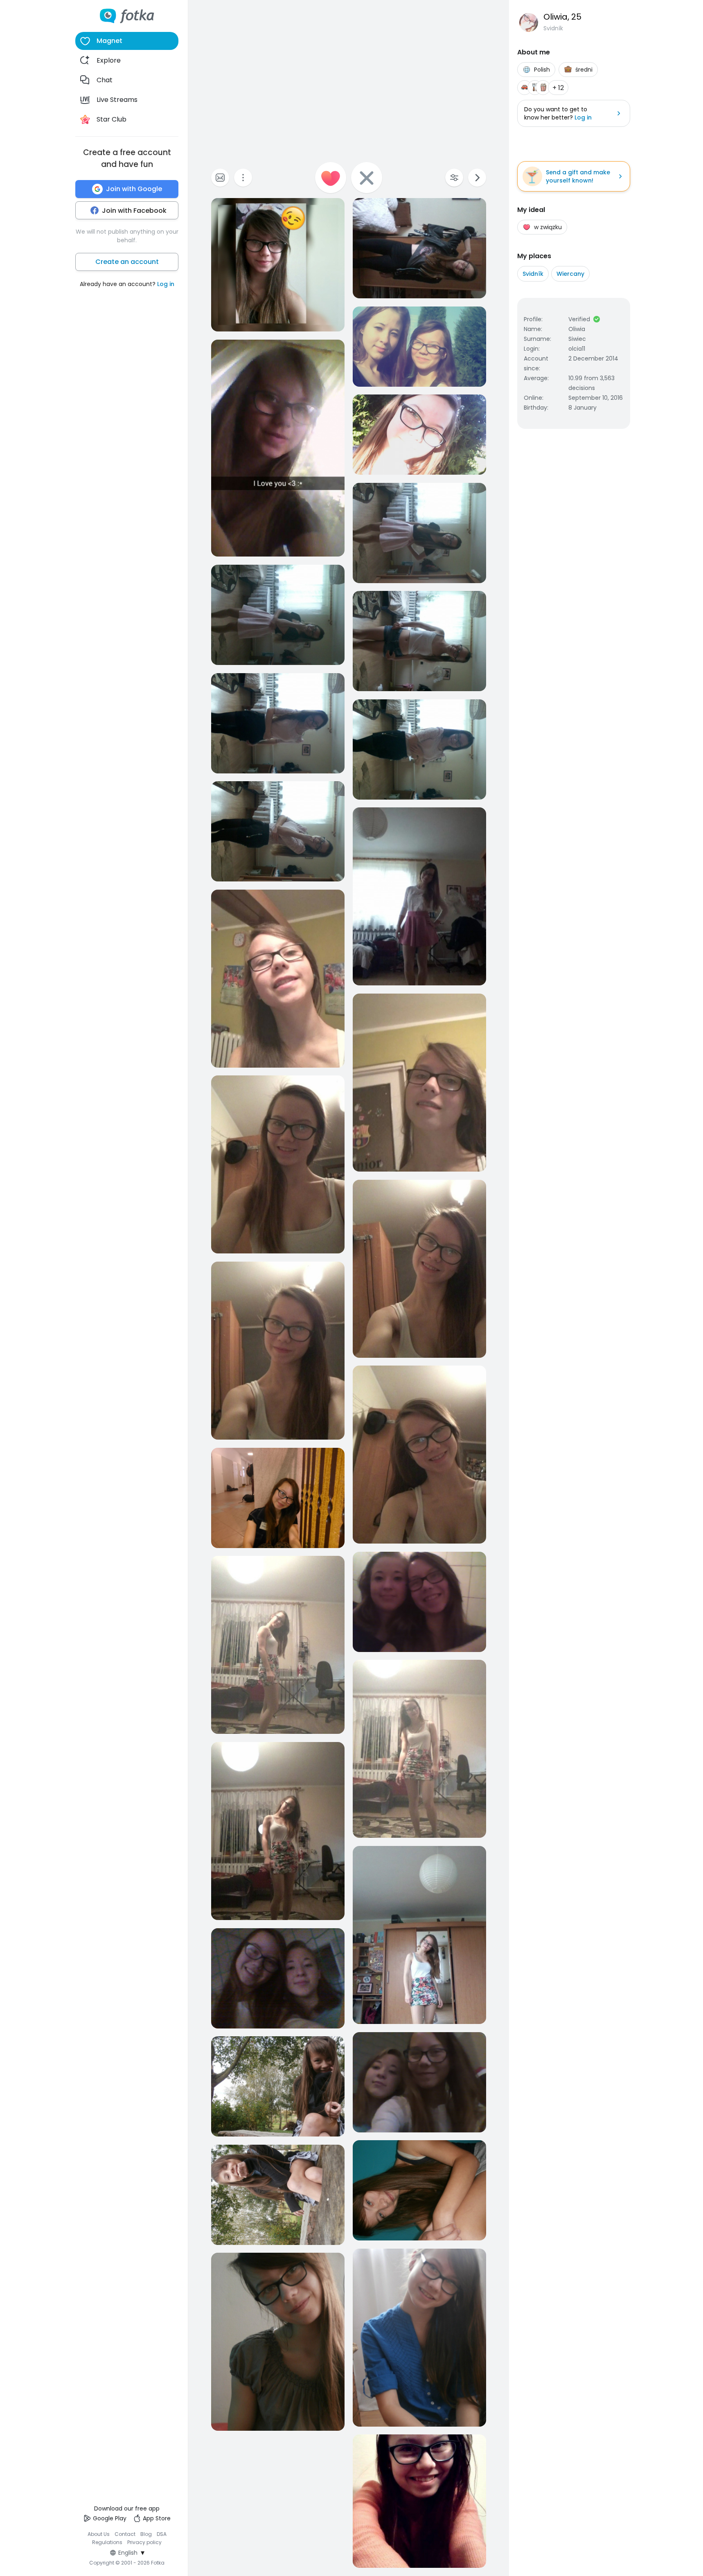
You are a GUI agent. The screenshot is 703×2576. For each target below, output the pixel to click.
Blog (146, 2534)
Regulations (107, 2542)
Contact (125, 2534)
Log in (166, 284)
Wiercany (570, 274)
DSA (162, 2534)
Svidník (533, 274)
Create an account (127, 262)
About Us (99, 2534)
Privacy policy (144, 2542)
